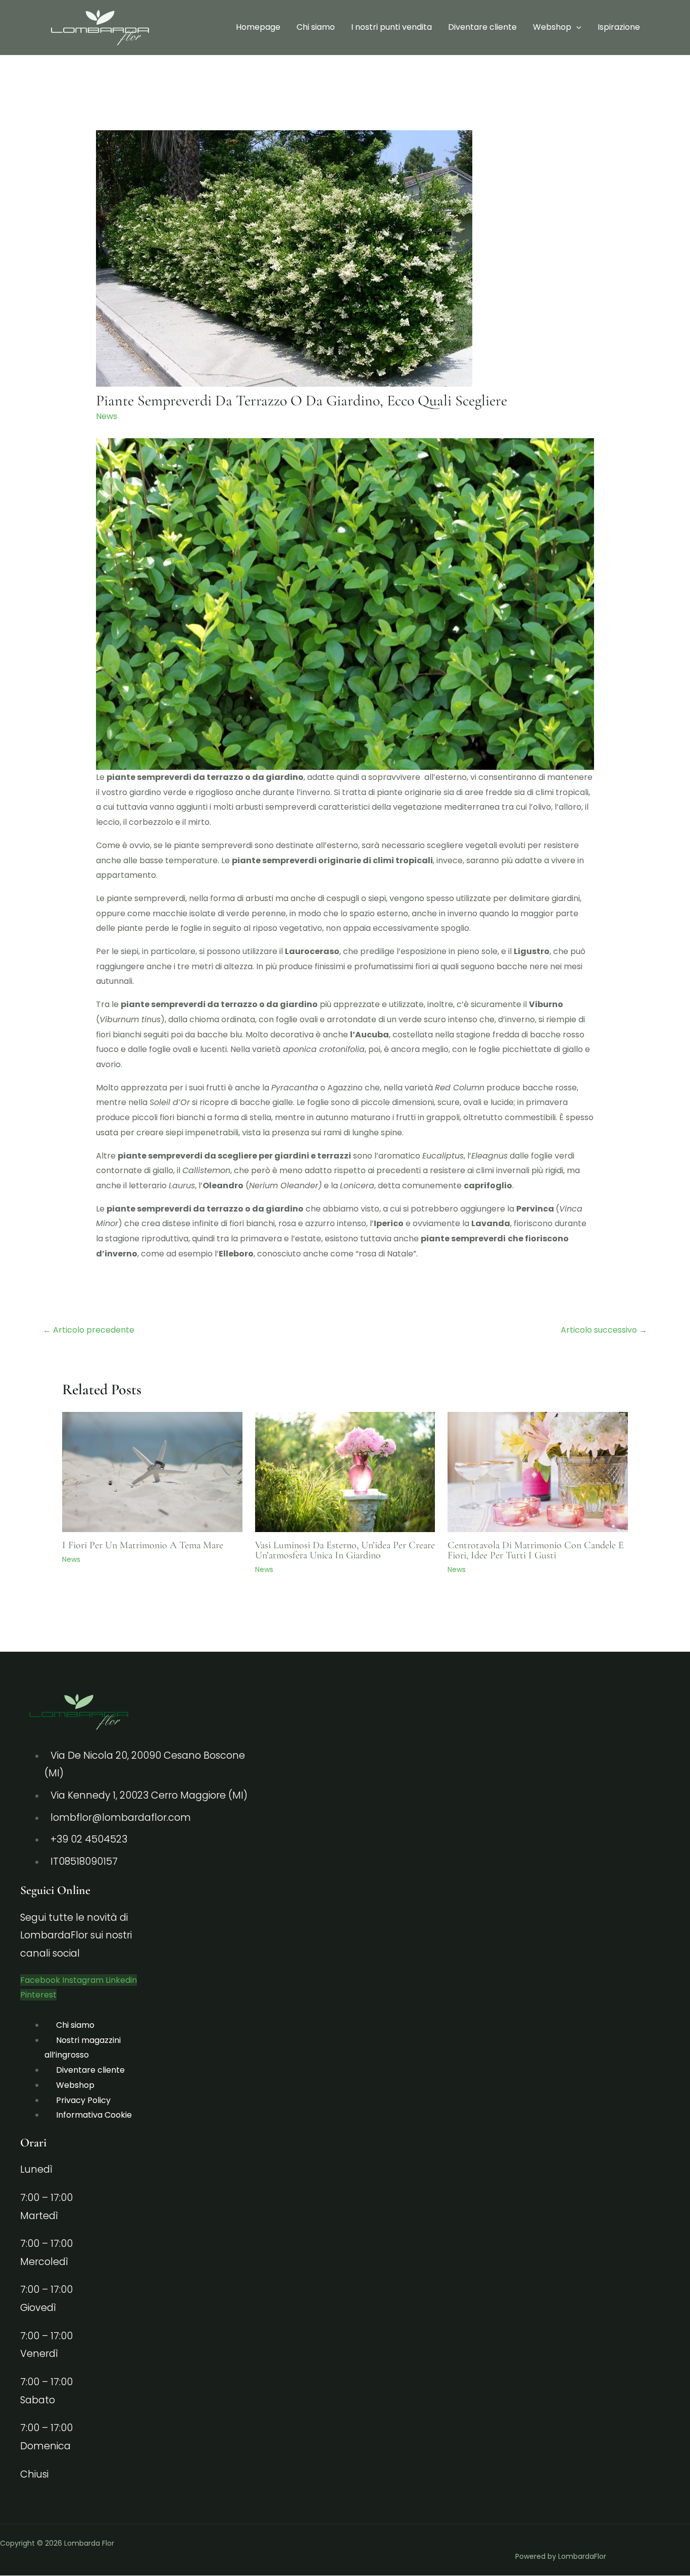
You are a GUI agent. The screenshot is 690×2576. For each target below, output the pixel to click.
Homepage (258, 27)
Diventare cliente (482, 27)
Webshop (552, 27)
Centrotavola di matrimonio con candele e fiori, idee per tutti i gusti (536, 1550)
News (107, 416)
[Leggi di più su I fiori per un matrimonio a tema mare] (152, 1471)
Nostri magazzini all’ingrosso (83, 2048)
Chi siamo (316, 27)
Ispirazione (619, 27)
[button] (576, 27)
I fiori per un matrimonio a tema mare (143, 1545)
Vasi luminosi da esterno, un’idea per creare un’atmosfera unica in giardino (345, 1550)
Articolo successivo (604, 1330)
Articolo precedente (89, 1330)
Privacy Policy (83, 2100)
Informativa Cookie (94, 2115)
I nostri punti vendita (391, 27)
